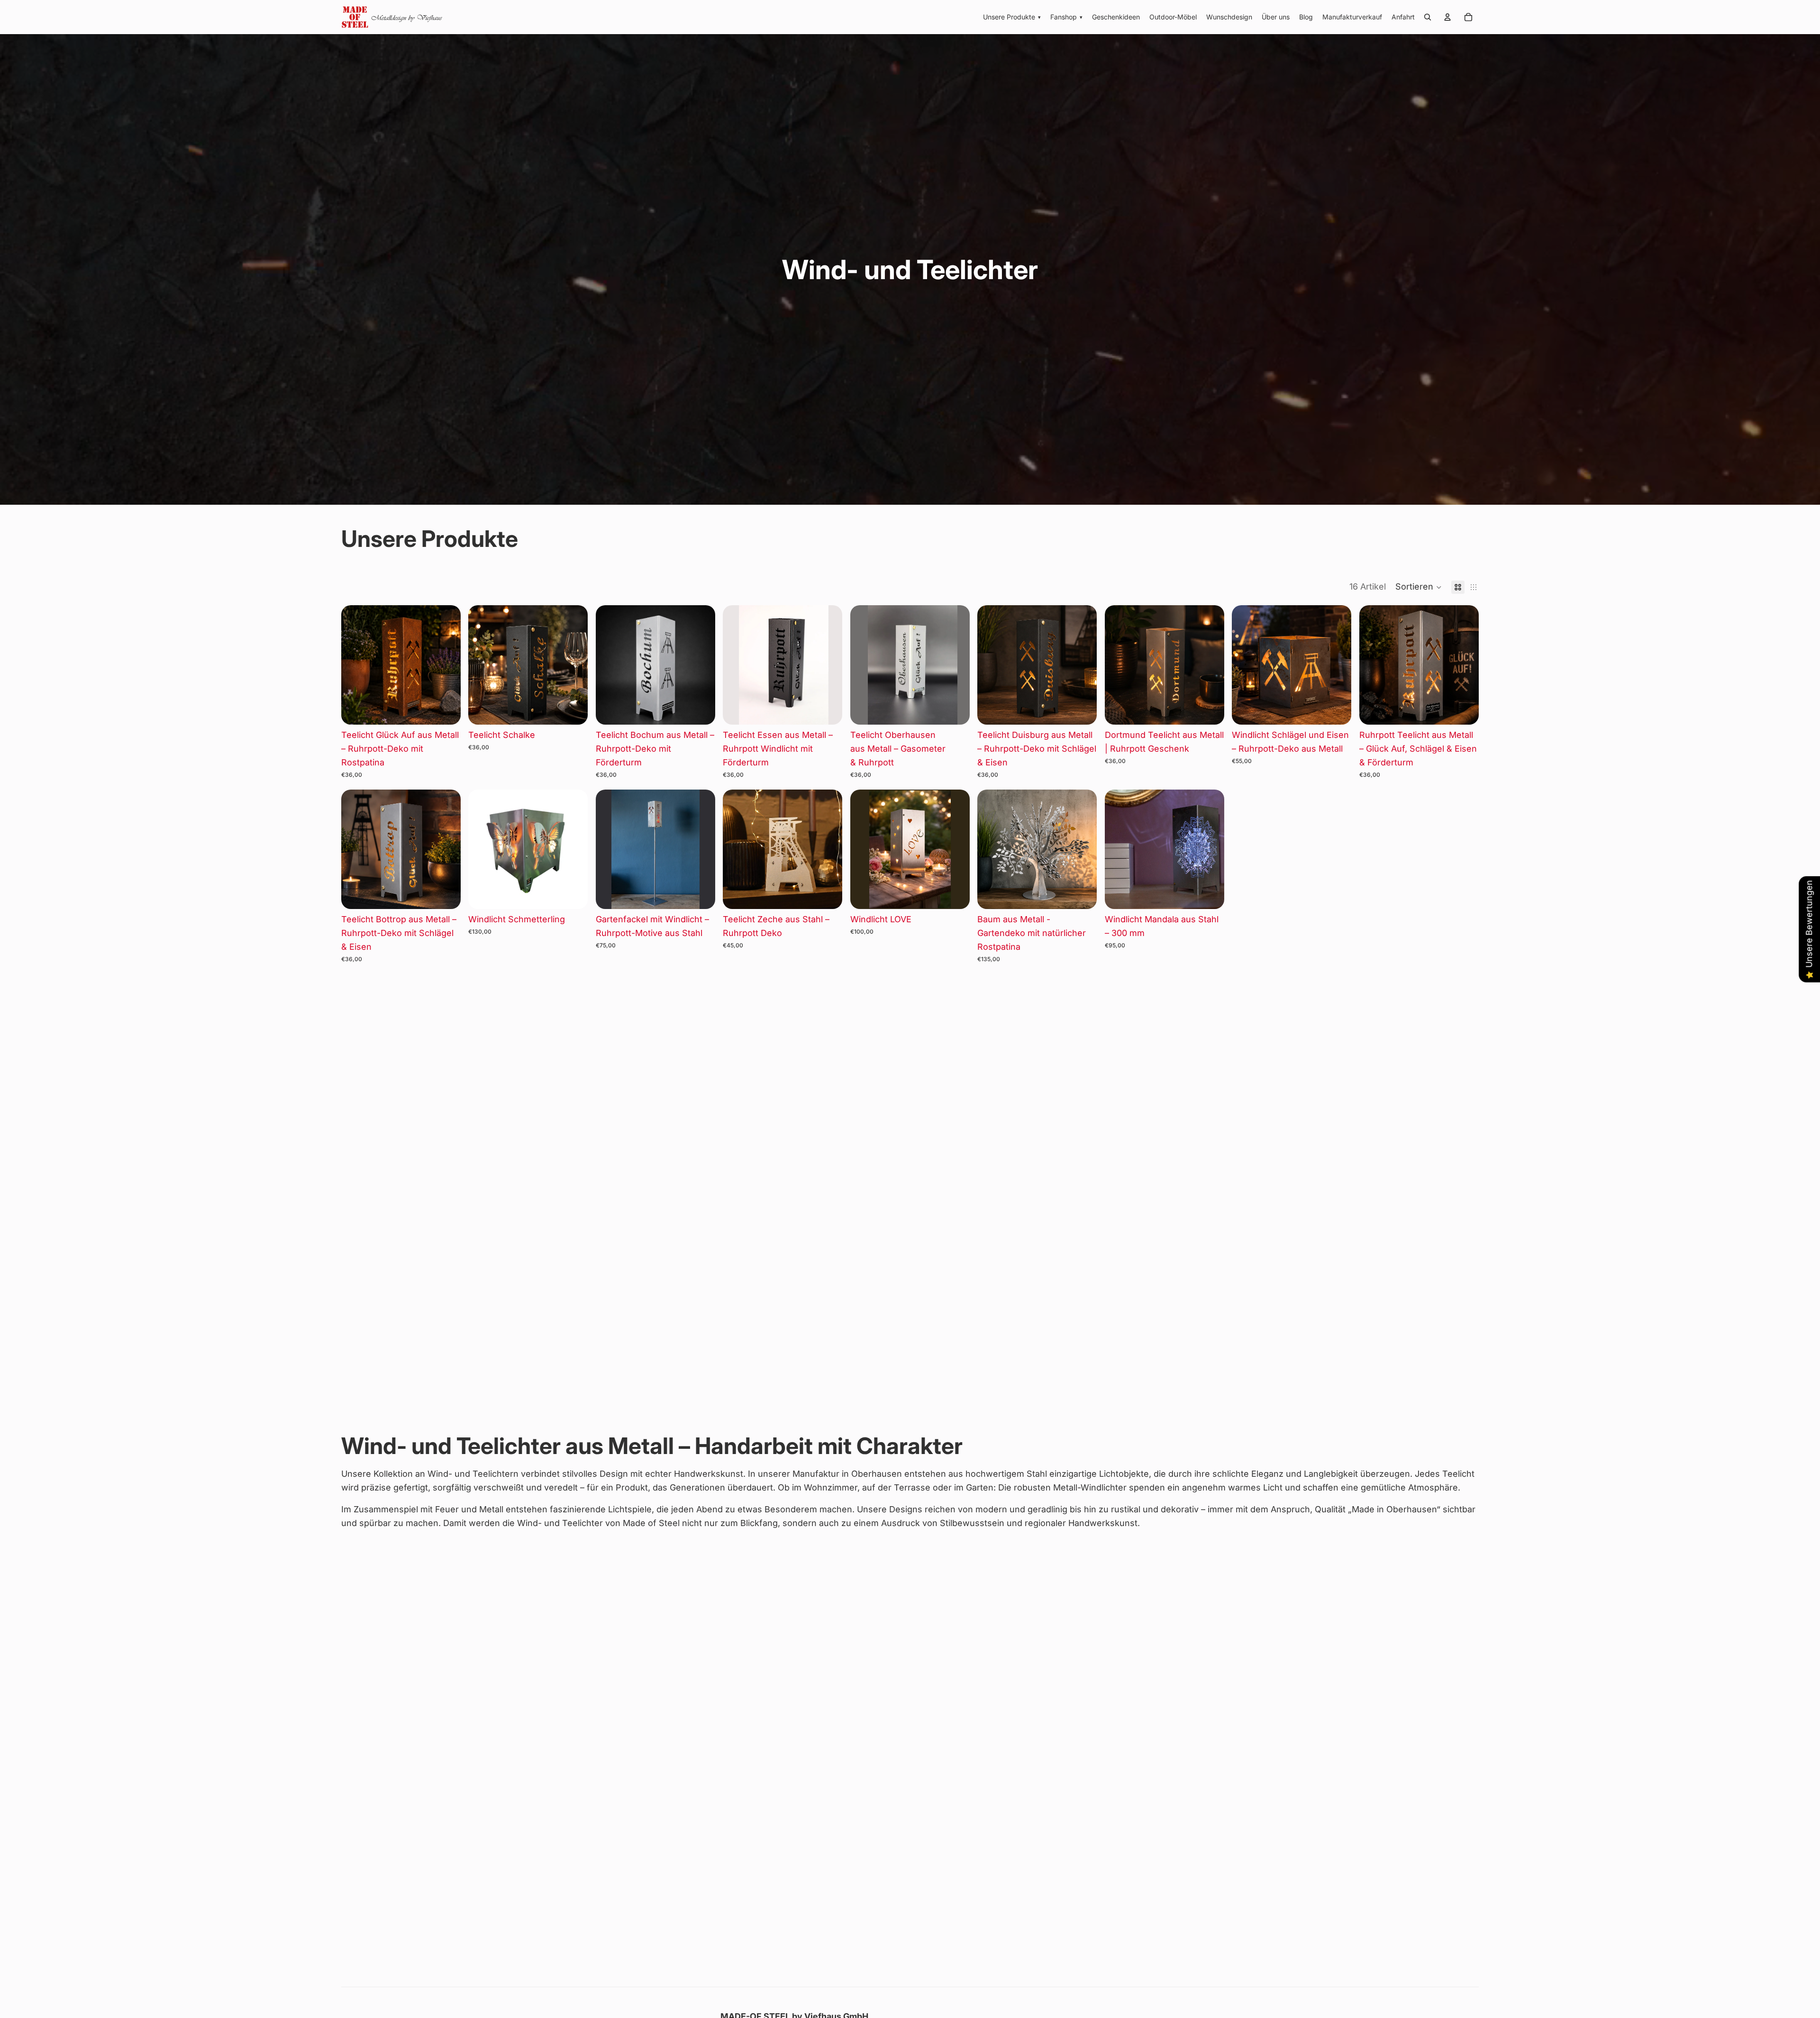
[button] (1419, 587)
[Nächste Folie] (446, 665)
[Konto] (1447, 17)
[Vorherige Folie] (355, 665)
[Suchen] (1428, 17)
